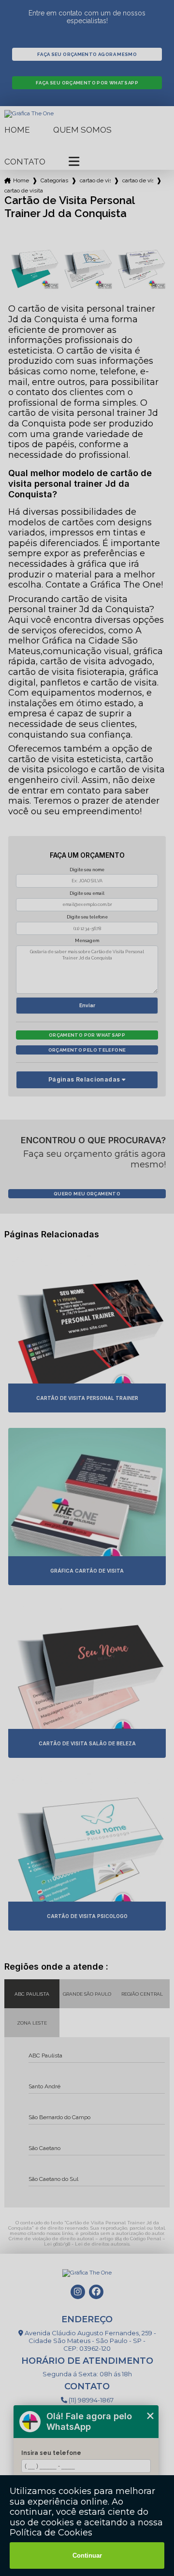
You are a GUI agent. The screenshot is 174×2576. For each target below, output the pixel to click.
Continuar (87, 2555)
